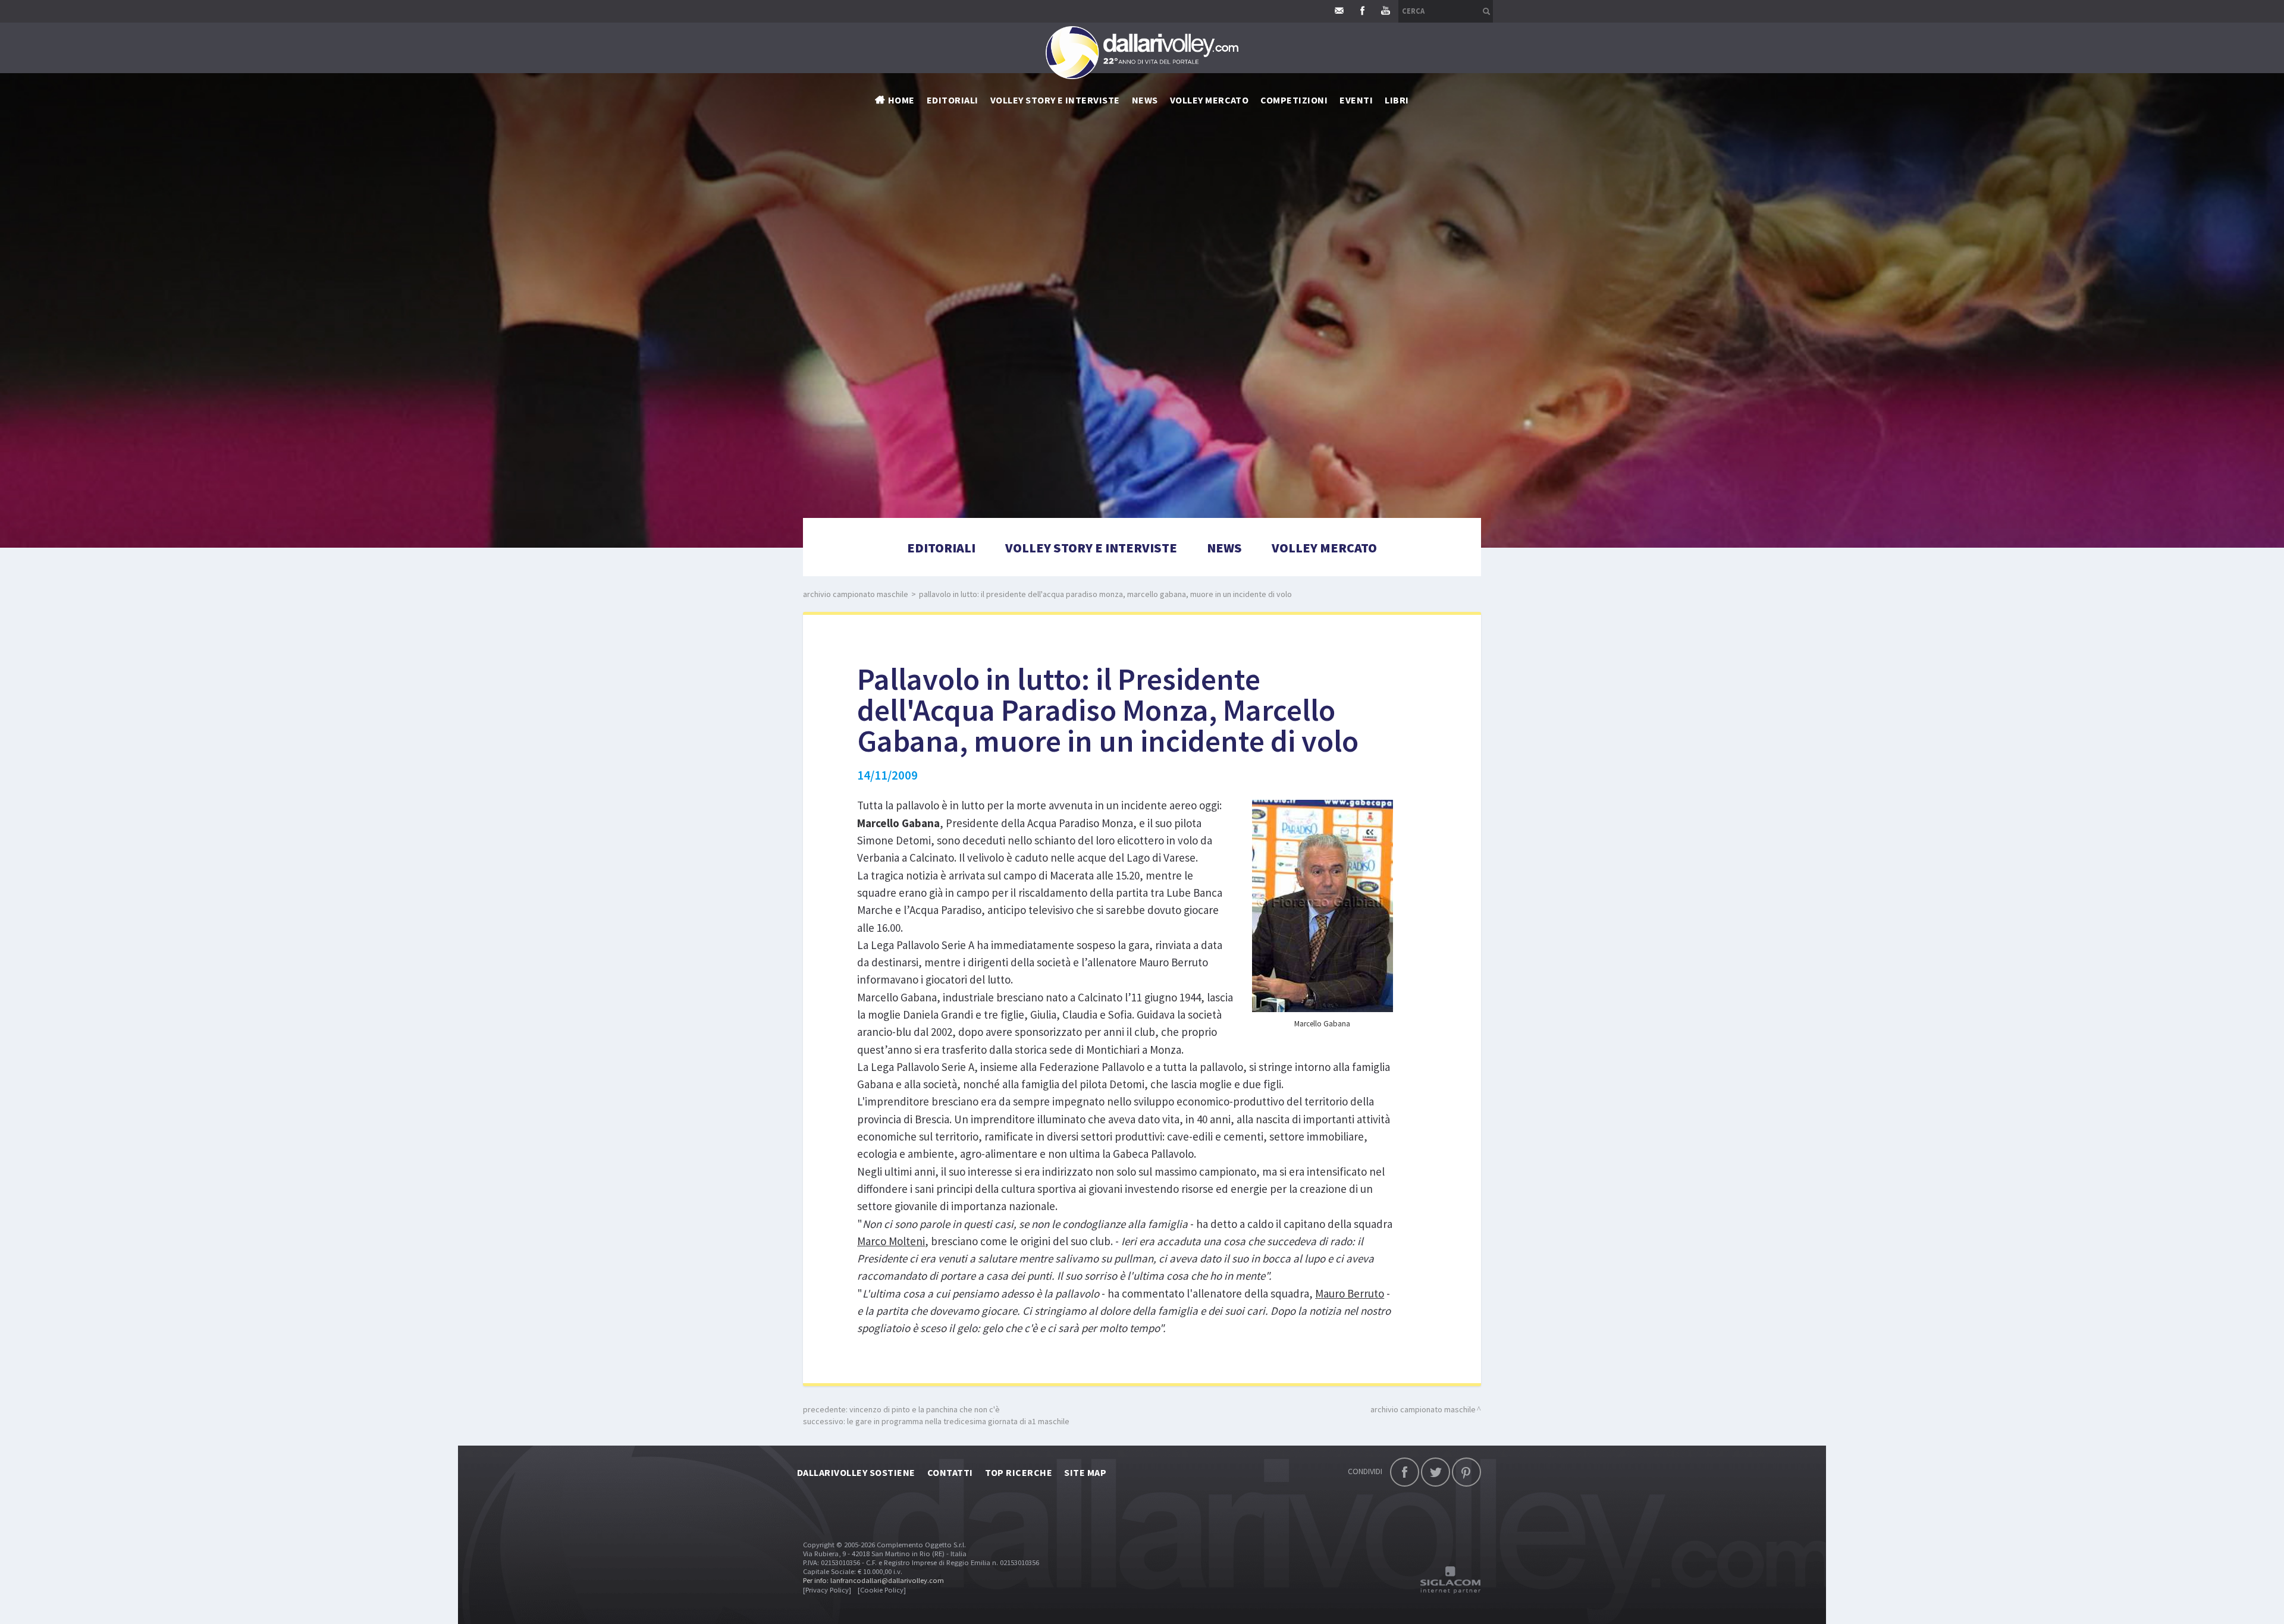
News (1224, 548)
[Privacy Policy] (827, 1590)
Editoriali (953, 100)
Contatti (950, 1472)
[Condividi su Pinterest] (1466, 1472)
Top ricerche (1019, 1472)
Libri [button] (1397, 100)
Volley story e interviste (1055, 100)
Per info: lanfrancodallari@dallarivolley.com (873, 1580)
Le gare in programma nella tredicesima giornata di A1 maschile (958, 1421)
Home (901, 100)
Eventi (1356, 100)
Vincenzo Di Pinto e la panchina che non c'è (925, 1409)
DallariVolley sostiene (856, 1472)
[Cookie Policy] (882, 1590)
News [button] (1145, 100)
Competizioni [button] (1294, 100)
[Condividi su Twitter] (1436, 1472)
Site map (1085, 1472)
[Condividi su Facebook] (1405, 1472)
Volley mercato (1210, 100)
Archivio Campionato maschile (856, 594)
